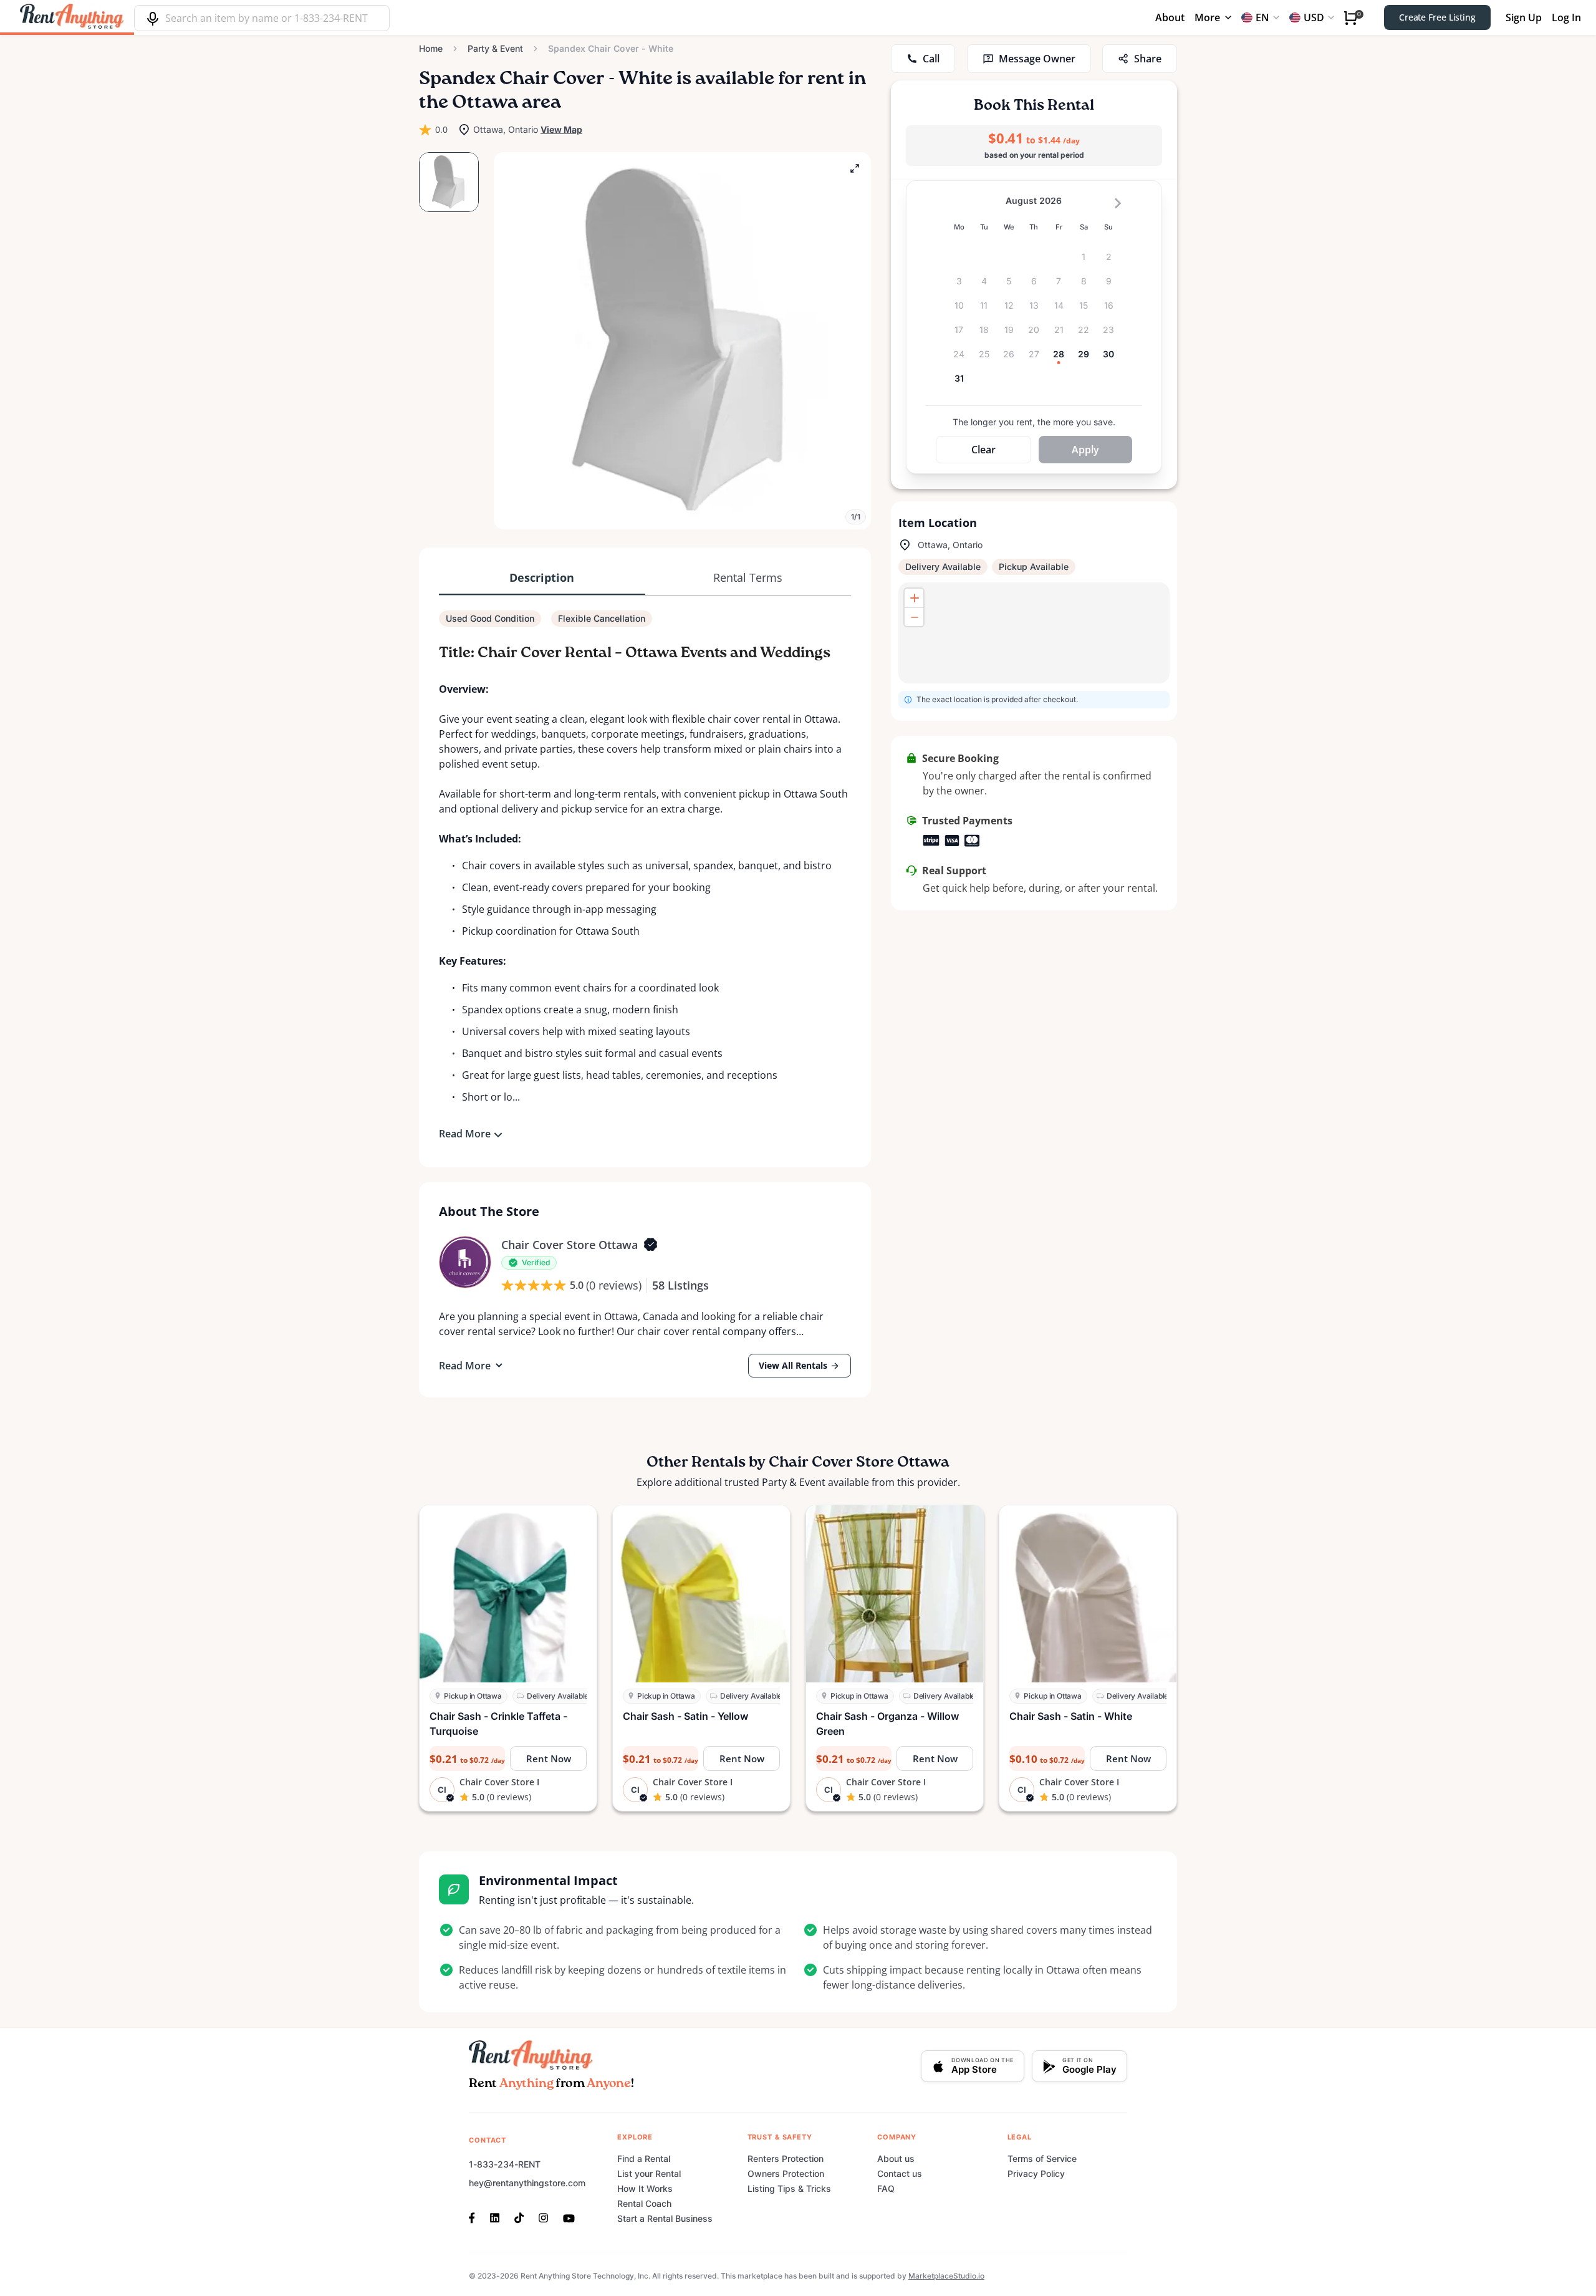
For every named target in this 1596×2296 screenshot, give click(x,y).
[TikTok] (519, 2217)
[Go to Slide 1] (449, 182)
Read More (465, 1134)
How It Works (645, 2188)
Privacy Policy (1036, 2173)
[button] (682, 341)
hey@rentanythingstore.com (527, 2183)
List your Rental (649, 2173)
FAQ (886, 2188)
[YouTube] (569, 2217)
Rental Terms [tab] (748, 577)
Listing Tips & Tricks (789, 2188)
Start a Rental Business (665, 2218)
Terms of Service (1042, 2159)
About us (896, 2159)
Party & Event (495, 48)
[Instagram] (543, 2217)
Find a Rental (644, 2159)
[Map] (1034, 633)
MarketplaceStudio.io (946, 2276)
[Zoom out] (914, 617)
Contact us (900, 2173)
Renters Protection (786, 2159)
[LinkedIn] (495, 2217)
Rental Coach (644, 2203)
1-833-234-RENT (505, 2164)
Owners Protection (786, 2173)
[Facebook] (476, 2217)
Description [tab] (542, 577)
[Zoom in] (914, 598)
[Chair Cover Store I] (465, 1262)
